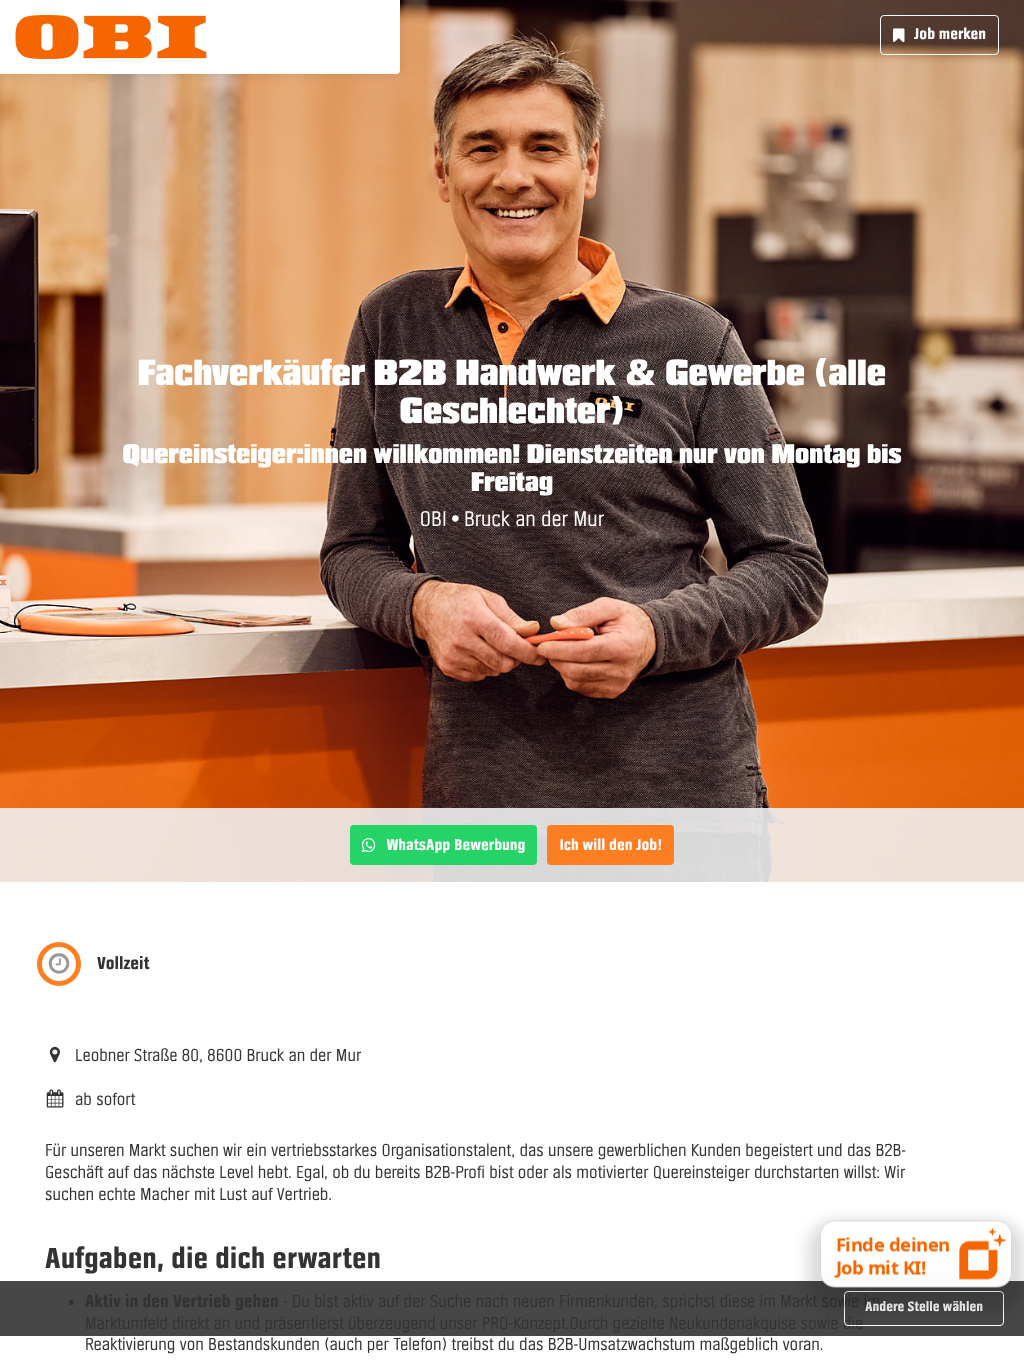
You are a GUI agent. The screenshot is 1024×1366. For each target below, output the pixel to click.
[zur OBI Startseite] (111, 37)
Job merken (950, 34)
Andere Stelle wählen (924, 1307)
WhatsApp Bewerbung (455, 845)
